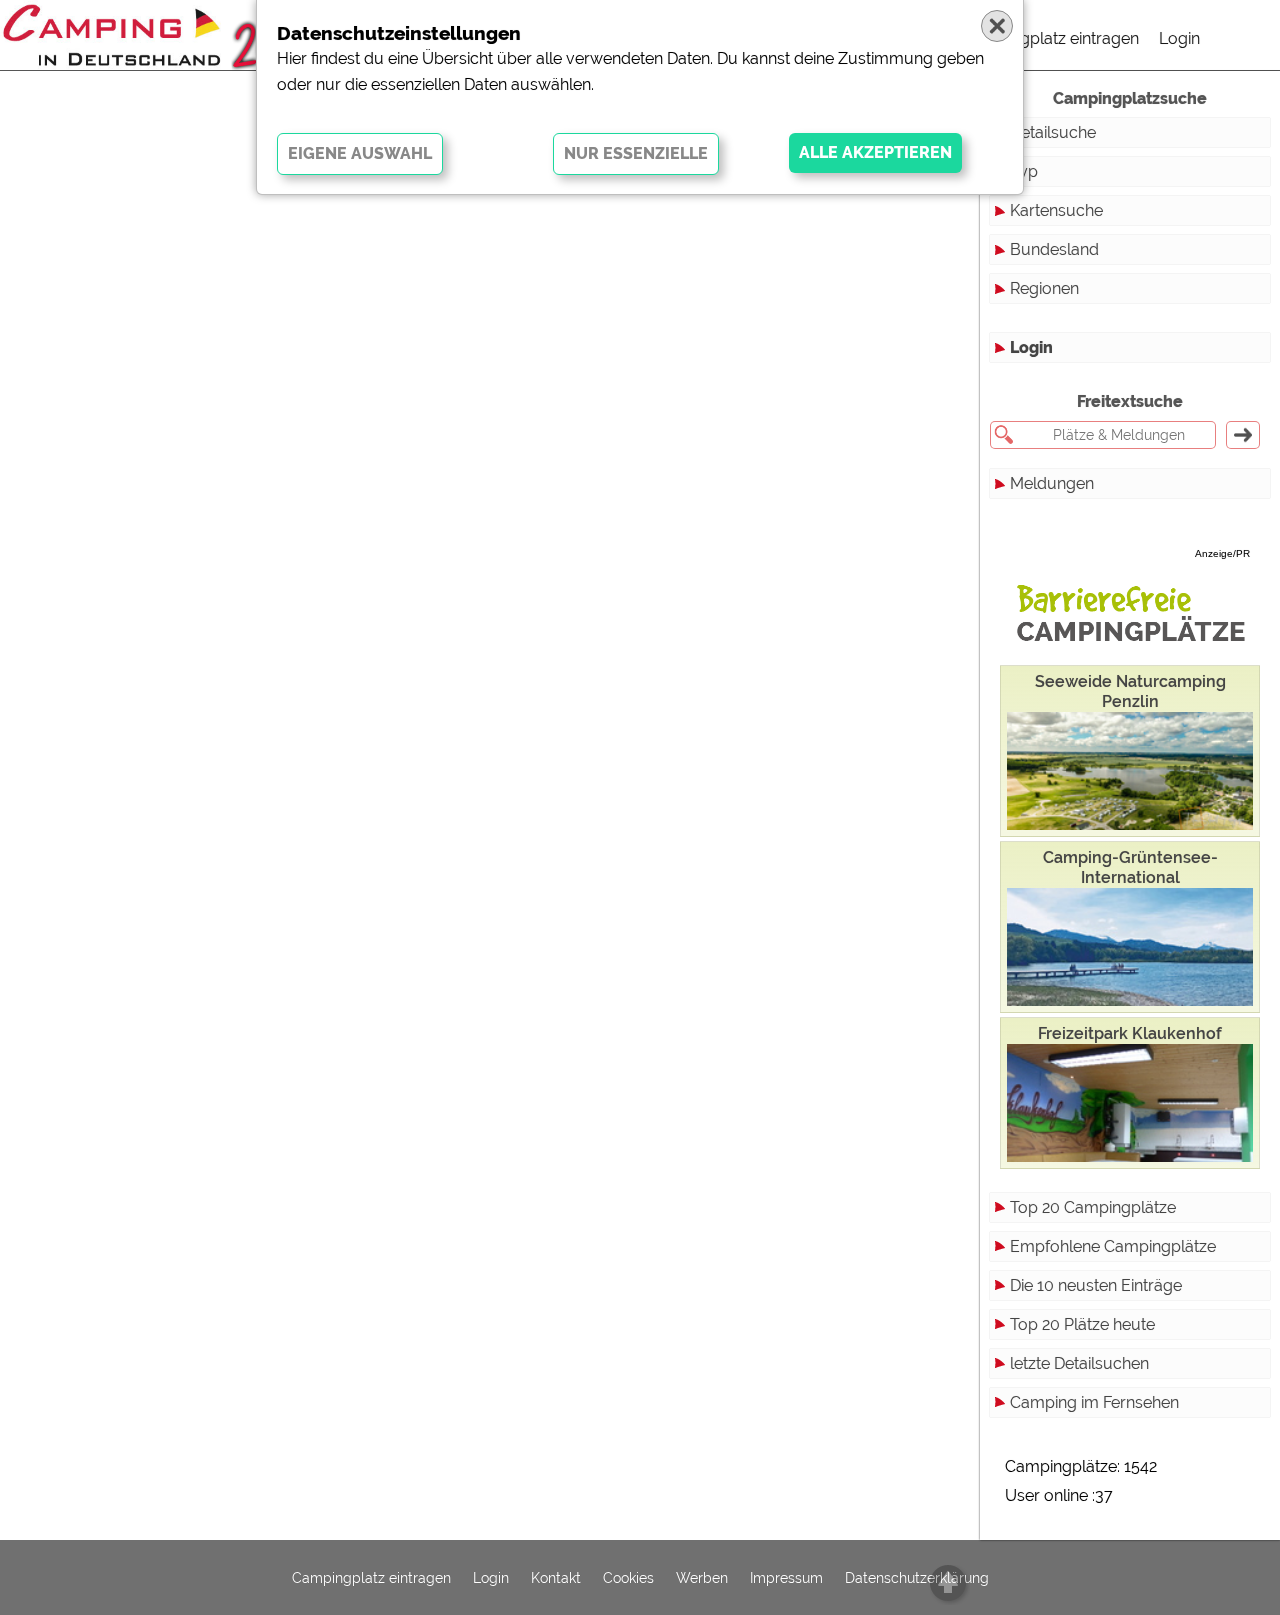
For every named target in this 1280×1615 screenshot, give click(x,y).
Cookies (628, 1578)
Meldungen (1052, 483)
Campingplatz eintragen (1051, 38)
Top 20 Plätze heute (1082, 1324)
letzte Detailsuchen (1079, 1363)
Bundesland (1054, 249)
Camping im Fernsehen (1094, 1402)
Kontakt (556, 1578)
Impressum (786, 1578)
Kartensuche (1056, 210)
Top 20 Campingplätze (1093, 1207)
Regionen (1044, 288)
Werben (702, 1578)
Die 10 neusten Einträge (1096, 1285)
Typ (1024, 171)
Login (1179, 38)
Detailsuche (1053, 132)
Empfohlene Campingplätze (1113, 1246)
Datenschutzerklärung (917, 1578)
